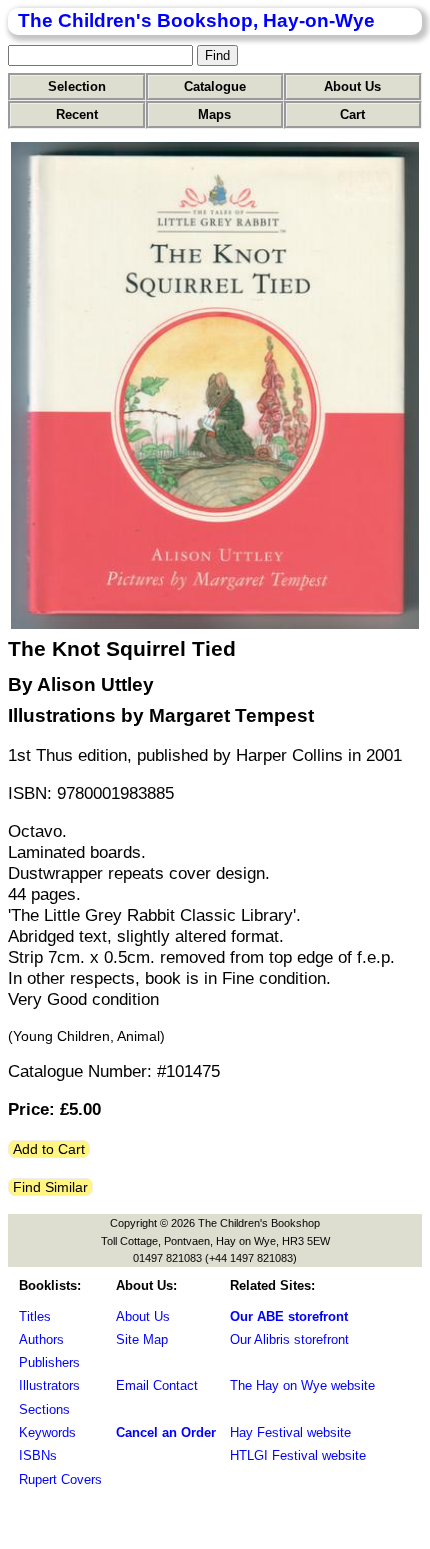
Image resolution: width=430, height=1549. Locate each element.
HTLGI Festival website (298, 1455)
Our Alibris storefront (289, 1339)
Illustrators (49, 1385)
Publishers (49, 1362)
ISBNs (38, 1455)
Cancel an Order (166, 1432)
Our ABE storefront (289, 1316)
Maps (214, 114)
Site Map (142, 1339)
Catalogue (215, 86)
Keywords (47, 1432)
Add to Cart (49, 1149)
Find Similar (50, 1187)
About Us (352, 86)
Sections (44, 1409)
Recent (77, 114)
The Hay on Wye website (302, 1385)
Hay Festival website (290, 1432)
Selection (77, 86)
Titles (35, 1316)
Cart (352, 114)
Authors (41, 1339)
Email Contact (157, 1385)
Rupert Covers (60, 1479)
